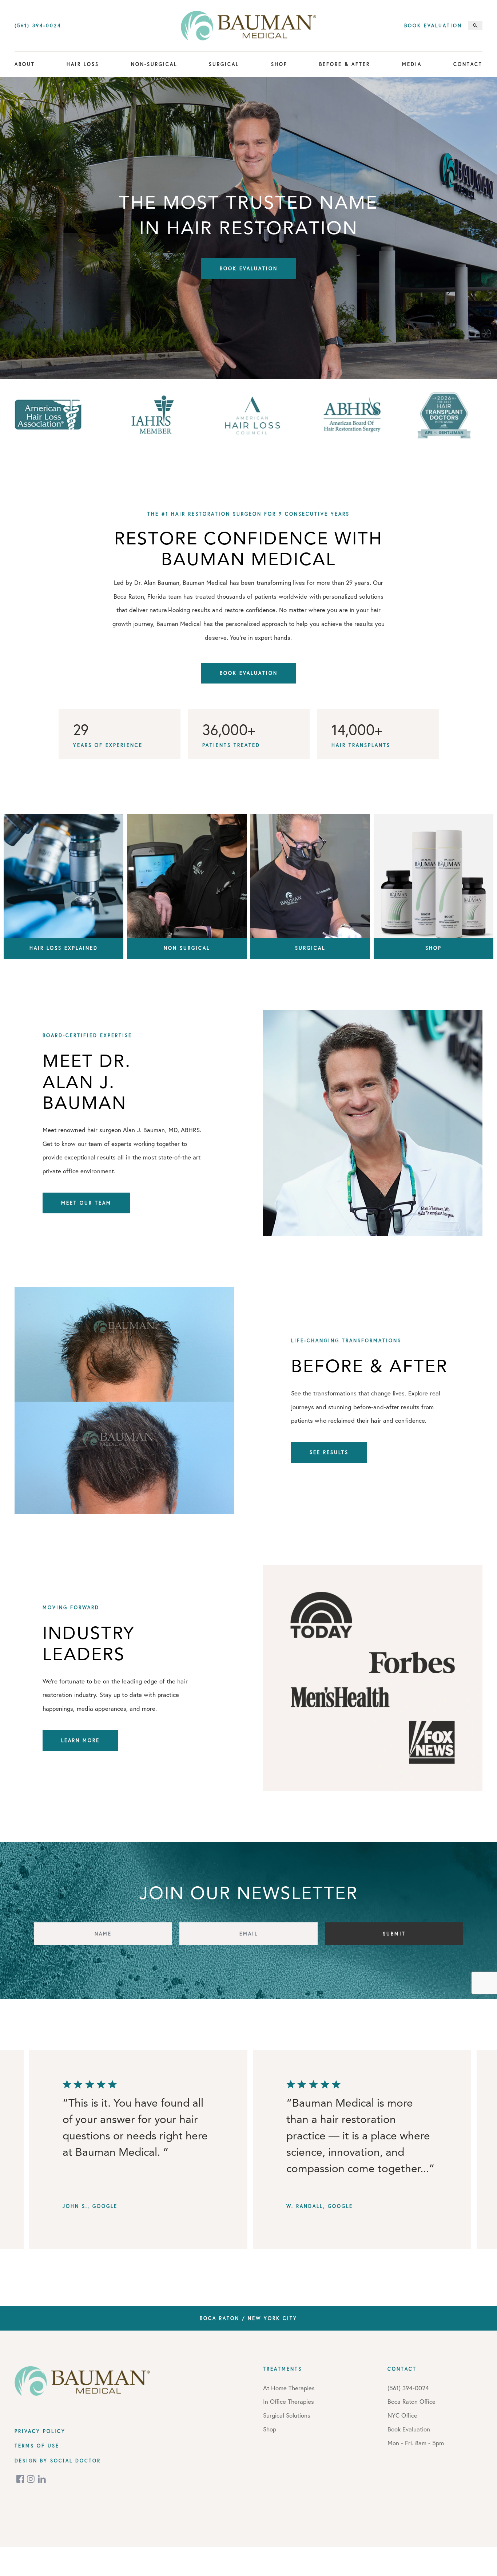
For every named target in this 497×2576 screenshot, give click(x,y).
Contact (468, 64)
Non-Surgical (154, 64)
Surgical (224, 64)
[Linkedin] (42, 2479)
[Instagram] (31, 2479)
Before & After (345, 64)
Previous (42, 2152)
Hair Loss (83, 64)
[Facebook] (21, 2479)
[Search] (475, 25)
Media (412, 64)
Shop (279, 64)
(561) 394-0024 (38, 26)
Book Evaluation (433, 26)
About (25, 64)
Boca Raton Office (411, 2401)
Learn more (80, 1740)
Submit (394, 1934)
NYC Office (402, 2415)
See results (329, 1452)
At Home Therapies (289, 2388)
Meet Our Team (86, 1203)
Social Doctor (75, 2461)
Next (484, 2152)
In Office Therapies (289, 2401)
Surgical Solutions (287, 2415)
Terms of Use (37, 2446)
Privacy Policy (40, 2431)
